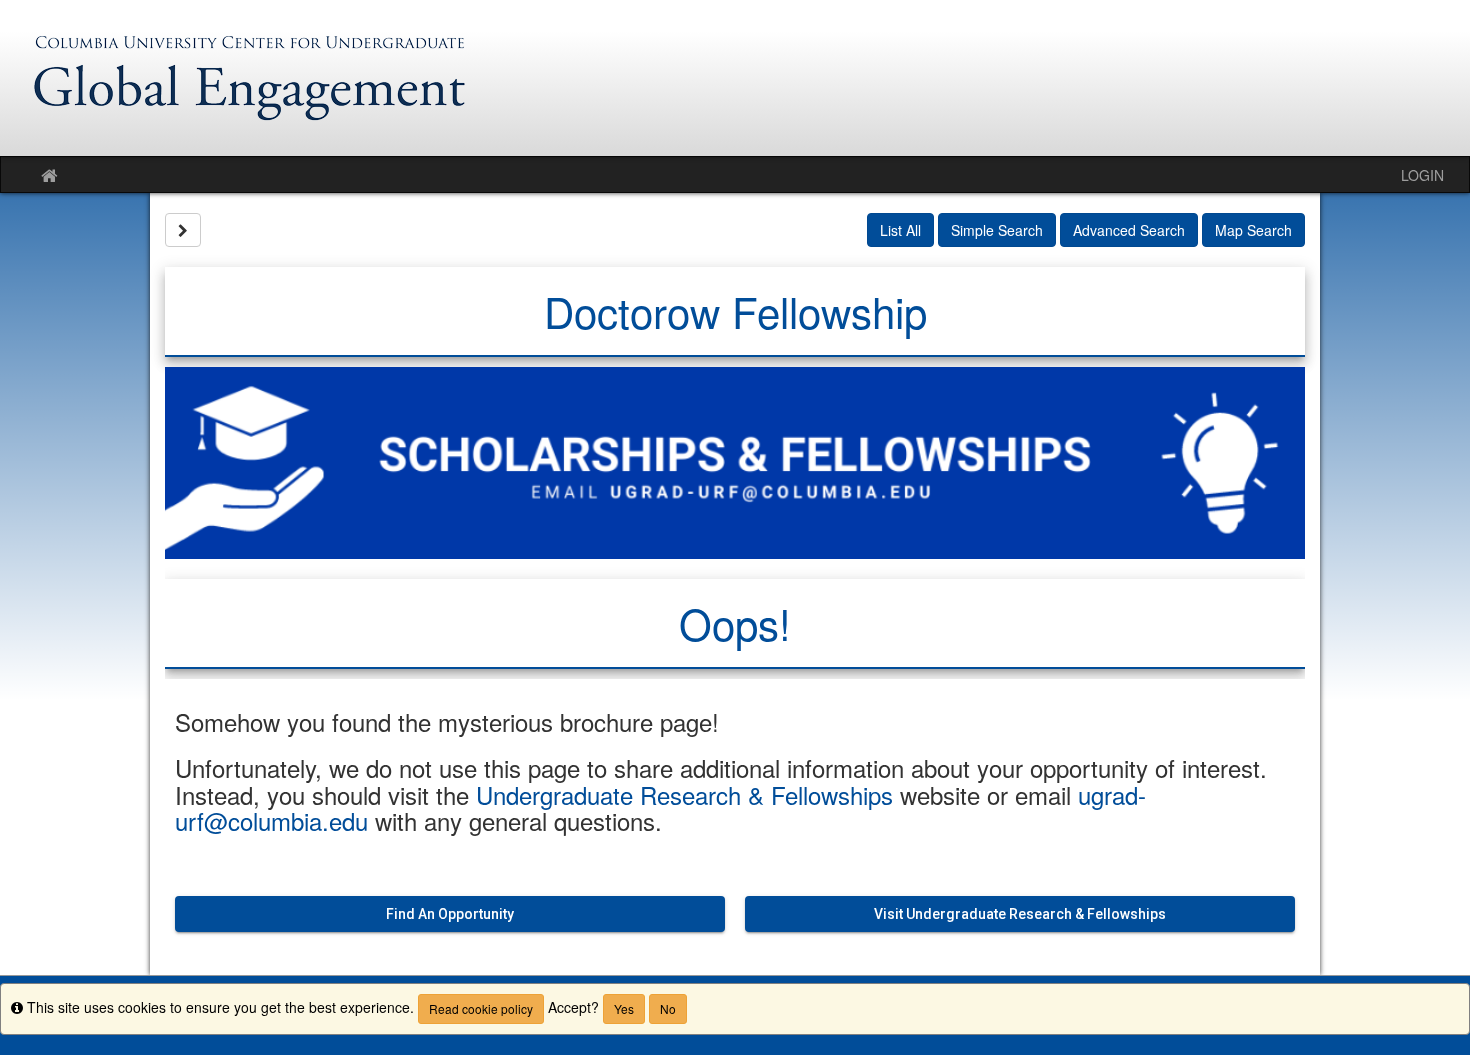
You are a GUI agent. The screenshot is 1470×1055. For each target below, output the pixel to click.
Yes (624, 1008)
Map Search (1253, 230)
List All (900, 230)
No (668, 1008)
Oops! (735, 623)
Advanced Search (1129, 230)
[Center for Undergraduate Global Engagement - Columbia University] (735, 78)
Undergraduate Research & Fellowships (684, 794)
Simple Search (997, 230)
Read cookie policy (481, 1008)
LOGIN (1422, 175)
